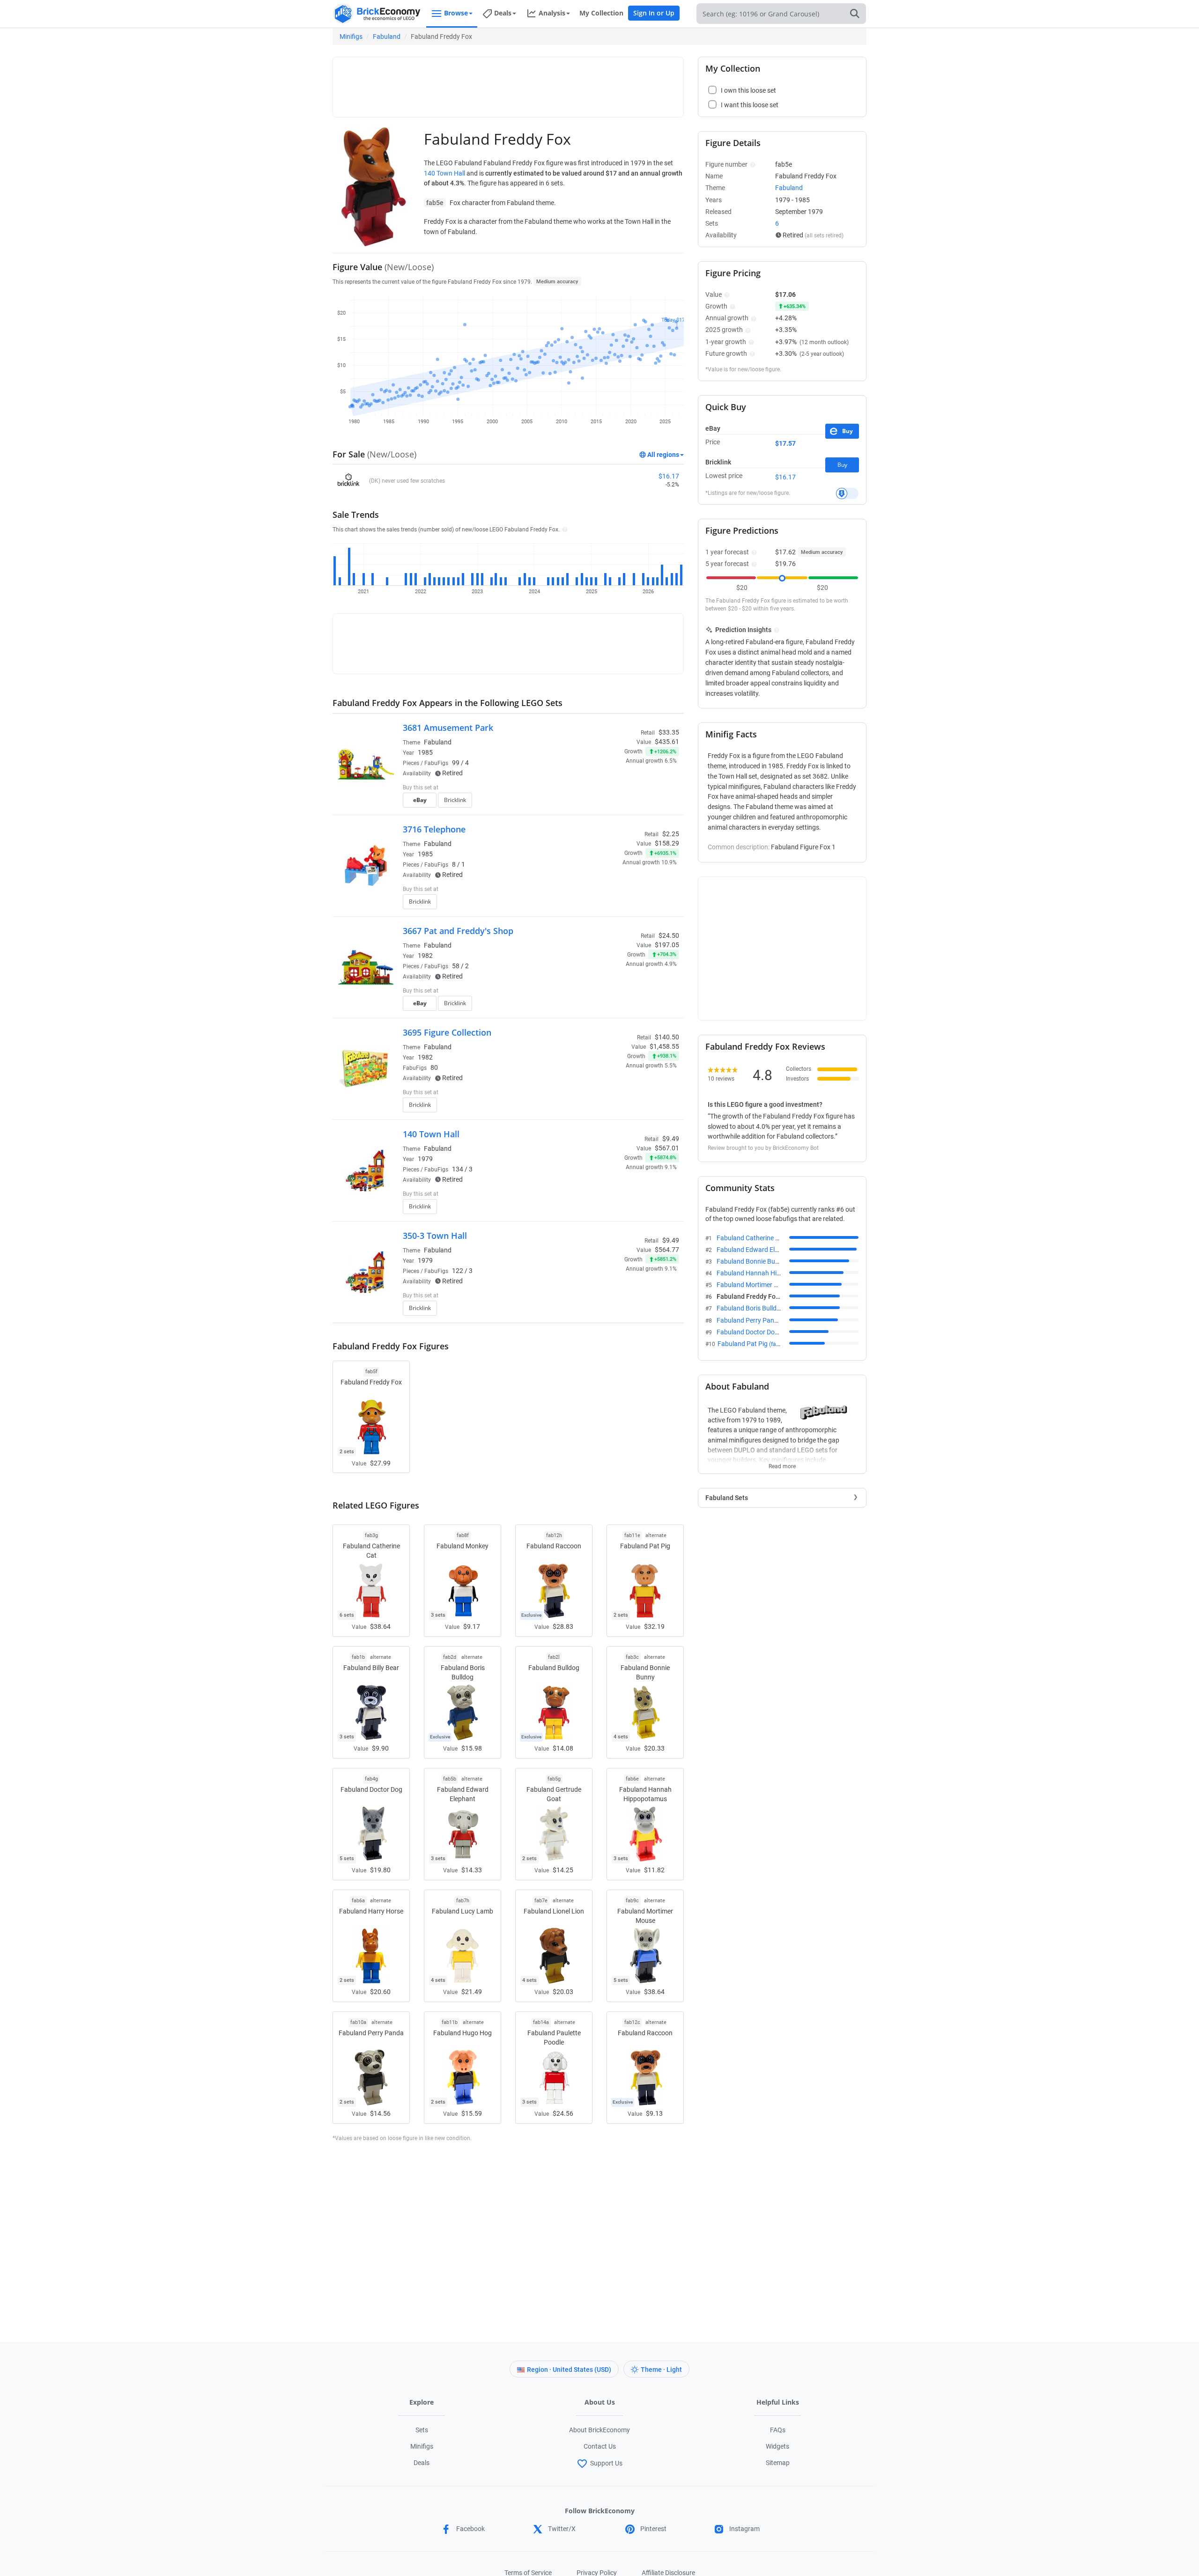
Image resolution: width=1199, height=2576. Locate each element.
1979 (425, 1159)
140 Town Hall (444, 173)
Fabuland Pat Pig (752, 1344)
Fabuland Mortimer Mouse (765, 1285)
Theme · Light (661, 2370)
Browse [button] (456, 13)
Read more (782, 1464)
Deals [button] (503, 13)
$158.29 (667, 843)
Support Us (606, 2463)
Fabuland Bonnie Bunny (761, 1261)
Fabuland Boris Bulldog (760, 1308)
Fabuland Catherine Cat (761, 1238)
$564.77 (667, 1250)
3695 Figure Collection (447, 1032)
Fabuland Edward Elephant (766, 1250)
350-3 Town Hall (435, 1236)
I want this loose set (750, 105)
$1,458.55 (664, 1046)
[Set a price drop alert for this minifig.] (847, 493)
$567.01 (667, 1148)
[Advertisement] (508, 83)
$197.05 (667, 945)
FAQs (778, 2430)
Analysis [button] (552, 13)
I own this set (620, 788)
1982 (425, 956)
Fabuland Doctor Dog (757, 1332)
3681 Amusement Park (448, 728)
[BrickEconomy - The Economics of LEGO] (377, 14)
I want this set (621, 803)
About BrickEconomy (599, 2430)
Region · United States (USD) (569, 2370)
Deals (422, 2463)
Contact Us (600, 2446)
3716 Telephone (434, 829)
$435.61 (667, 742)
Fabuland (387, 37)
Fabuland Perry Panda (759, 1320)
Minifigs (351, 37)
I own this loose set (748, 90)
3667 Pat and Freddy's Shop (458, 931)
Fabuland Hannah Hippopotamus (775, 1273)
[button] (564, 529)
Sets (422, 2430)
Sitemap (778, 2463)
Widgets (777, 2446)
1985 (425, 752)
